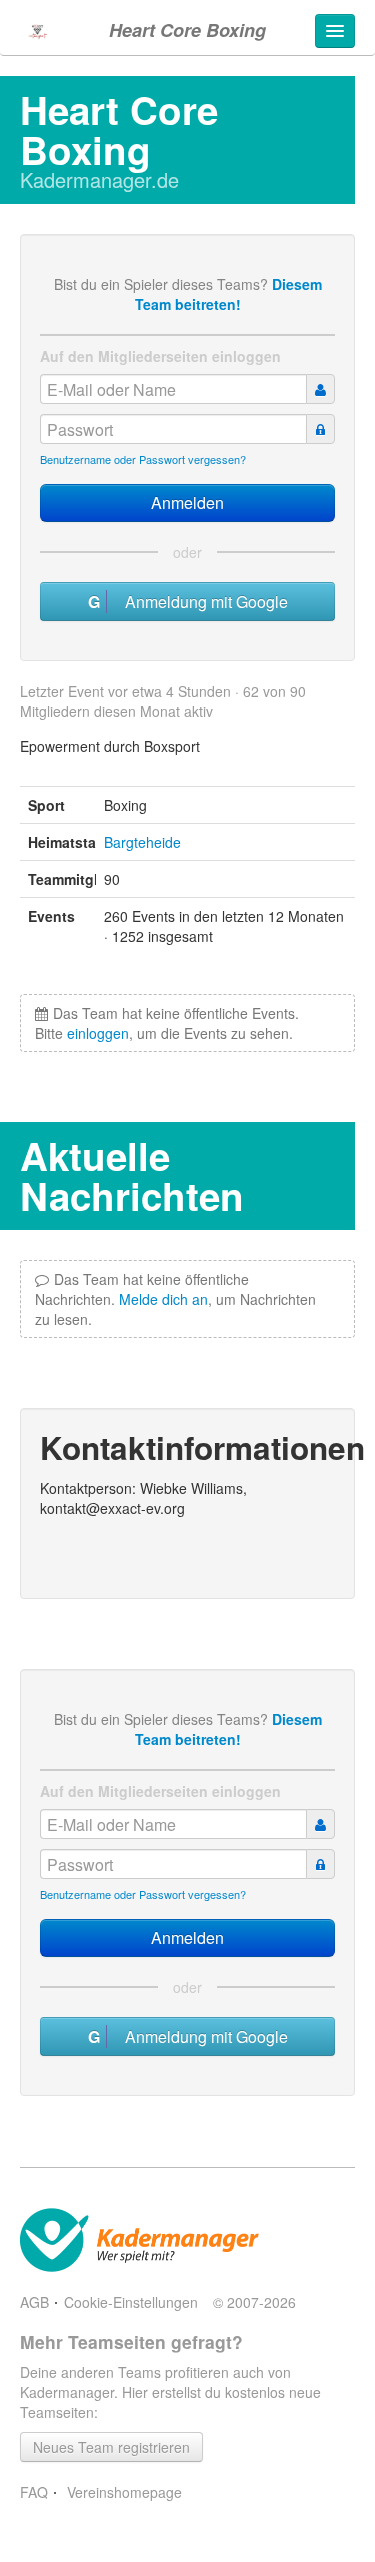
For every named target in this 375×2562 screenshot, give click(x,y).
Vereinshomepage (122, 2492)
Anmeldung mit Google (200, 601)
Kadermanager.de (99, 179)
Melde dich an (163, 1299)
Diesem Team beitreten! (228, 294)
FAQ (34, 2492)
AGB (34, 2302)
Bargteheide (142, 842)
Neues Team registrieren (111, 2447)
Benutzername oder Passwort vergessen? (143, 459)
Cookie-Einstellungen (131, 2302)
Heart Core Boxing (187, 30)
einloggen (98, 1033)
